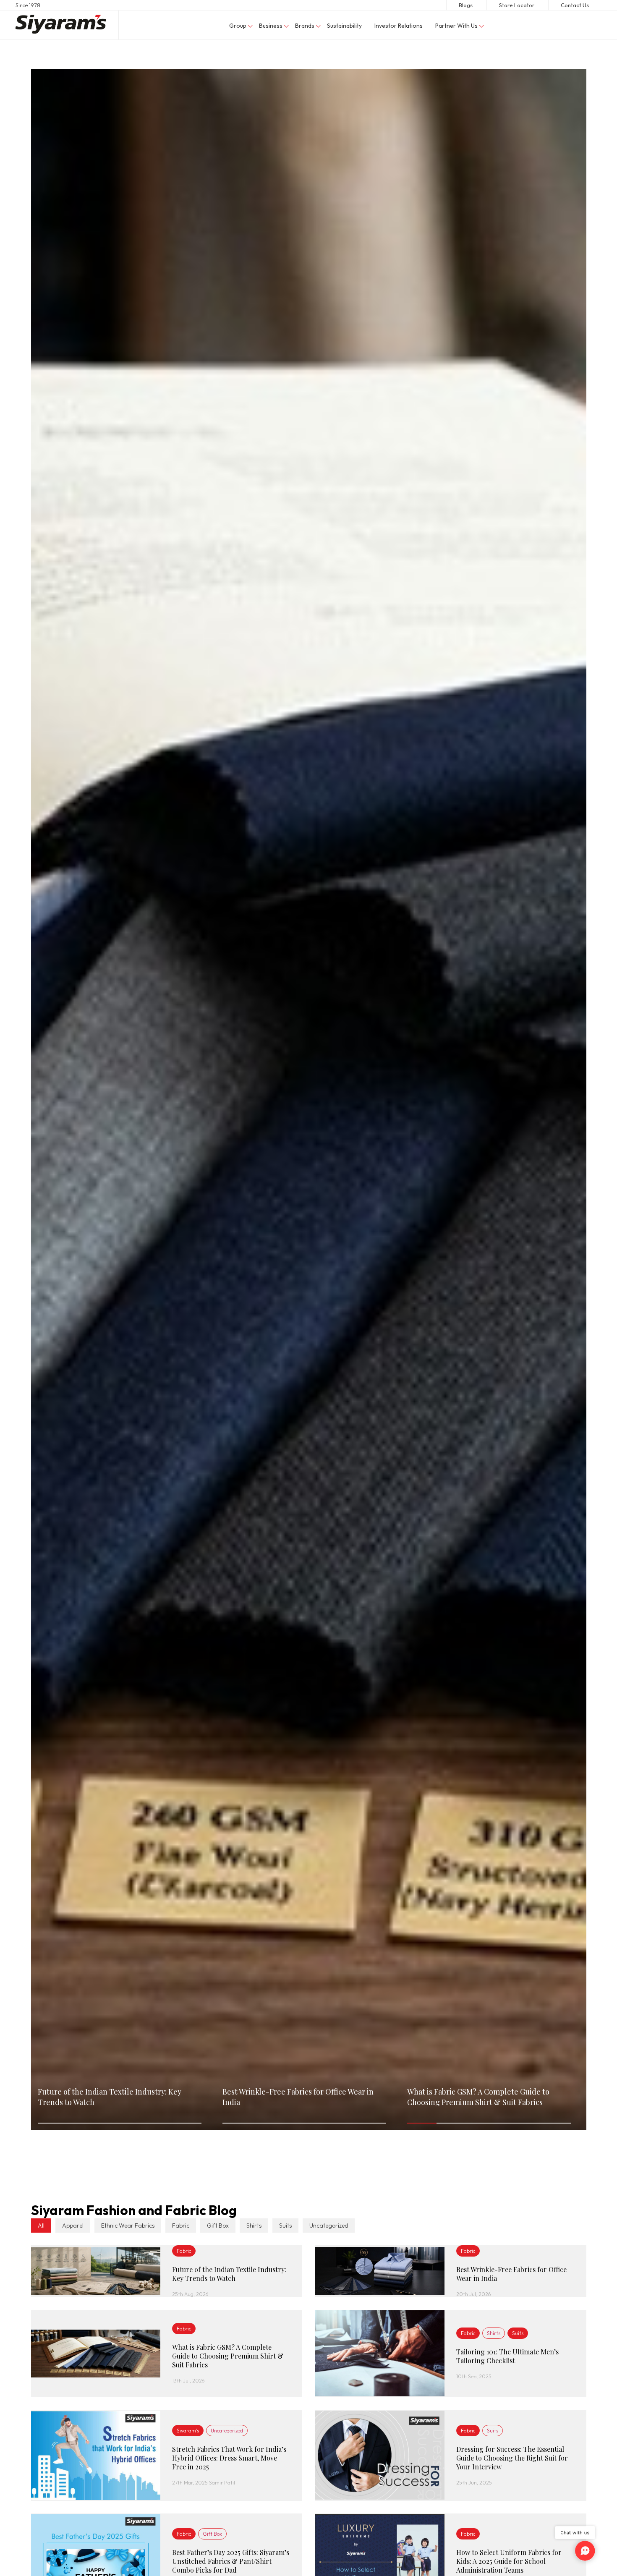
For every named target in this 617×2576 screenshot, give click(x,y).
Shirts (254, 2226)
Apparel (73, 2226)
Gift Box (218, 2226)
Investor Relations (399, 26)
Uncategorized (329, 2226)
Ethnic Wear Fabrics (128, 2226)
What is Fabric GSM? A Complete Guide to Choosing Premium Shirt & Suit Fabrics (478, 2097)
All (41, 2226)
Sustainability (344, 26)
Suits (285, 2226)
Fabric (181, 2226)
